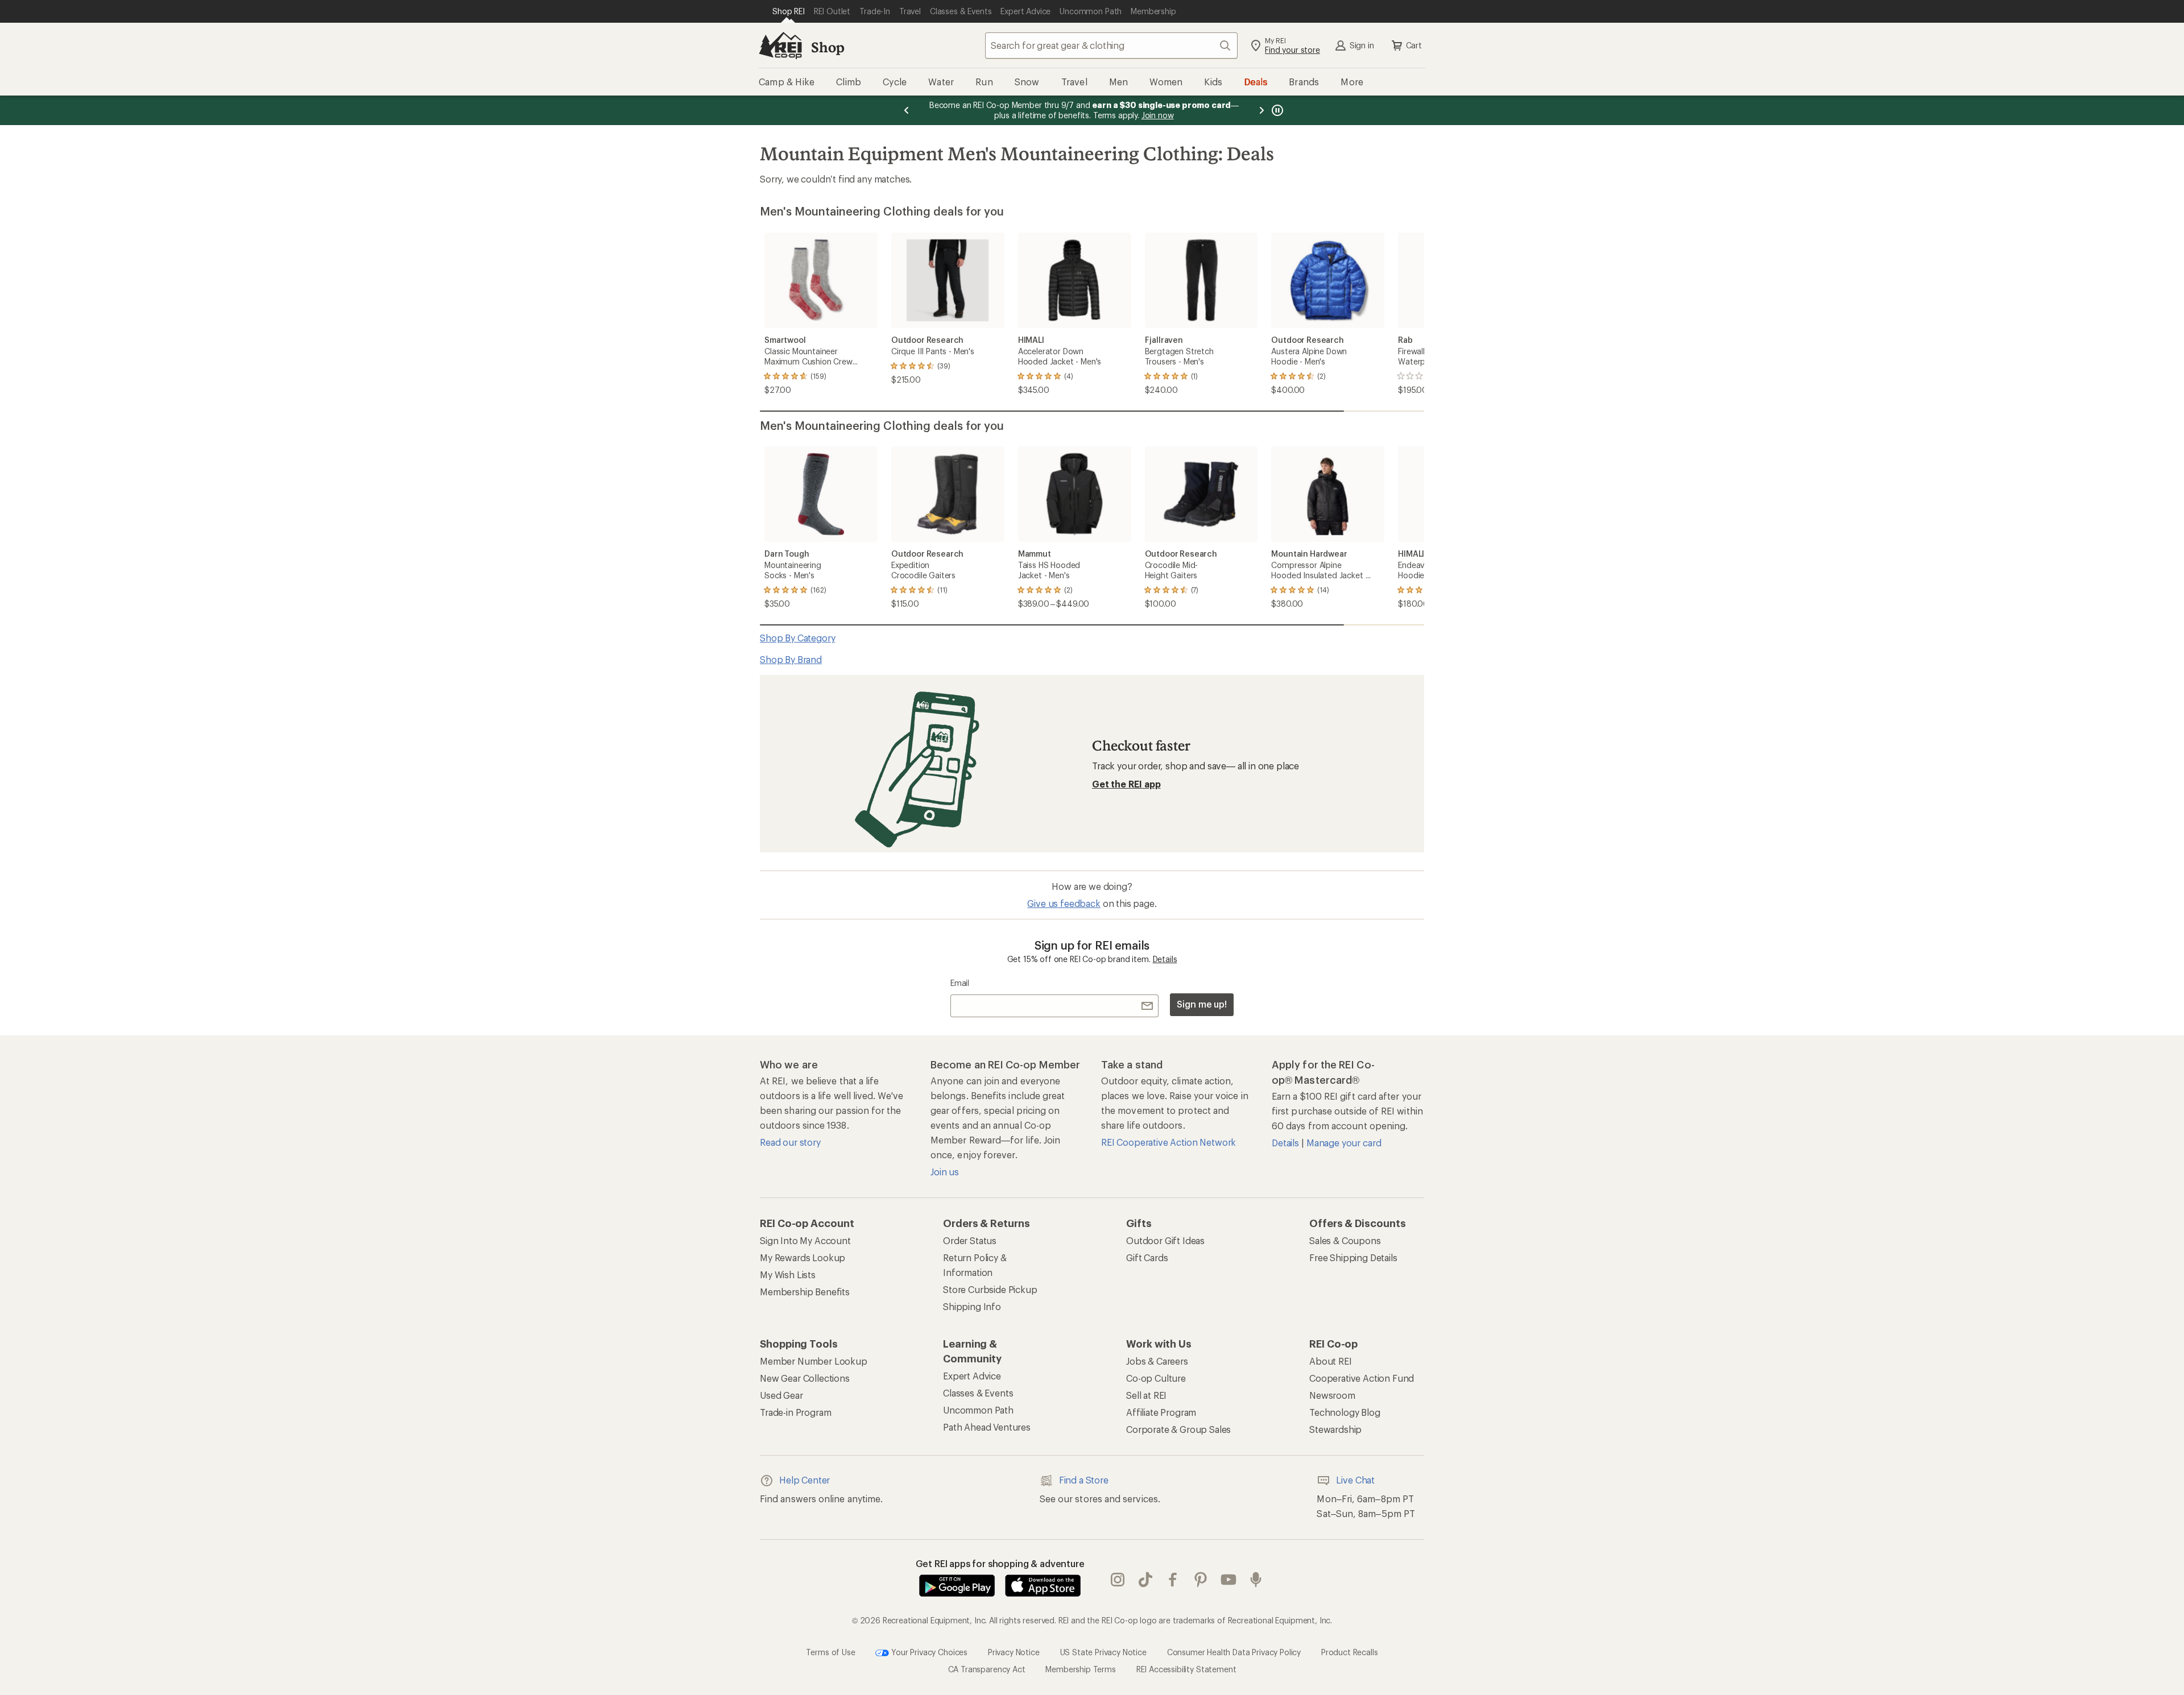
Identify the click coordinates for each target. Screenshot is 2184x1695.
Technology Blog (1345, 1412)
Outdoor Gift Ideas (1165, 1240)
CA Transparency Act (987, 1669)
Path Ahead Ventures (987, 1427)
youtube (1229, 1580)
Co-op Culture (1156, 1378)
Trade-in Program (795, 1412)
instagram (1118, 1580)
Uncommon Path (978, 1410)
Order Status (970, 1240)
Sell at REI (1146, 1395)
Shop (828, 47)
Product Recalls (1350, 1652)
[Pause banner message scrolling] (1276, 110)
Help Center (804, 1480)
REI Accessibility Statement (1186, 1669)
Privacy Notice (1014, 1652)
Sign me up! (1202, 1004)
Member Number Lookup (814, 1361)
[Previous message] (907, 110)
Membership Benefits (805, 1292)
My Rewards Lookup (803, 1257)
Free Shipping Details (1353, 1257)
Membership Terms (1080, 1669)
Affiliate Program (1161, 1412)
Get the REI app (1126, 784)
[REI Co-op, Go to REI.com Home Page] (780, 45)
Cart (1414, 45)
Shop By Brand (791, 659)
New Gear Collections (805, 1378)
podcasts (1256, 1580)
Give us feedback (1064, 903)
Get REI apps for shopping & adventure (1000, 1563)
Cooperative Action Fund (1362, 1378)
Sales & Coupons (1345, 1240)
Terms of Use (830, 1652)
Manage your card (1344, 1143)
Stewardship (1335, 1429)
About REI (1331, 1361)
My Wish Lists (788, 1275)
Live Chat (1355, 1480)
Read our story (790, 1142)
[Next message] (1261, 110)
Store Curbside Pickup (990, 1289)
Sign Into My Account (805, 1240)
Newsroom (1332, 1395)
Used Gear (781, 1395)
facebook (1173, 1580)
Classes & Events (978, 1393)
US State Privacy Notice (1103, 1652)
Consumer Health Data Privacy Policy (1234, 1652)
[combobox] (1111, 45)
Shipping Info (972, 1306)
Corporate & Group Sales (1178, 1429)
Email (960, 983)
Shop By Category (797, 638)
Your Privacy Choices (928, 1652)
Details (1165, 959)
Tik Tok (1146, 1580)
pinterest (1201, 1580)
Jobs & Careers (1157, 1361)
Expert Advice (972, 1376)
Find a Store (1084, 1480)
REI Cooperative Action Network (1168, 1142)
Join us (945, 1172)
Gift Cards (1147, 1257)
